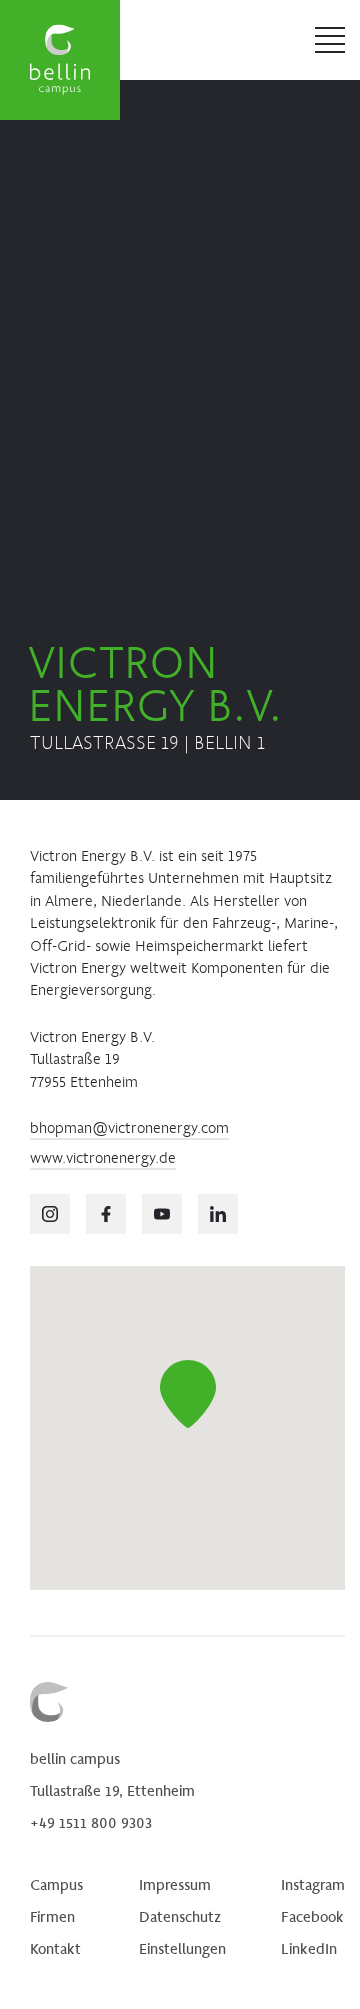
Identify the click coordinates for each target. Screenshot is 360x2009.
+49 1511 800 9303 (91, 1822)
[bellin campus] (60, 60)
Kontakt (55, 1948)
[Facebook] (106, 1214)
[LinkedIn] (218, 1214)
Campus (56, 1884)
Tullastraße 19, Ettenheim (112, 1790)
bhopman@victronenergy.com (129, 1127)
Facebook (312, 1916)
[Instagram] (50, 1214)
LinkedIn (309, 1948)
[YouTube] (162, 1214)
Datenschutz (180, 1916)
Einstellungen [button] (182, 1948)
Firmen (52, 1916)
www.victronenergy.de (103, 1157)
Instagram (313, 1884)
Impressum (175, 1884)
